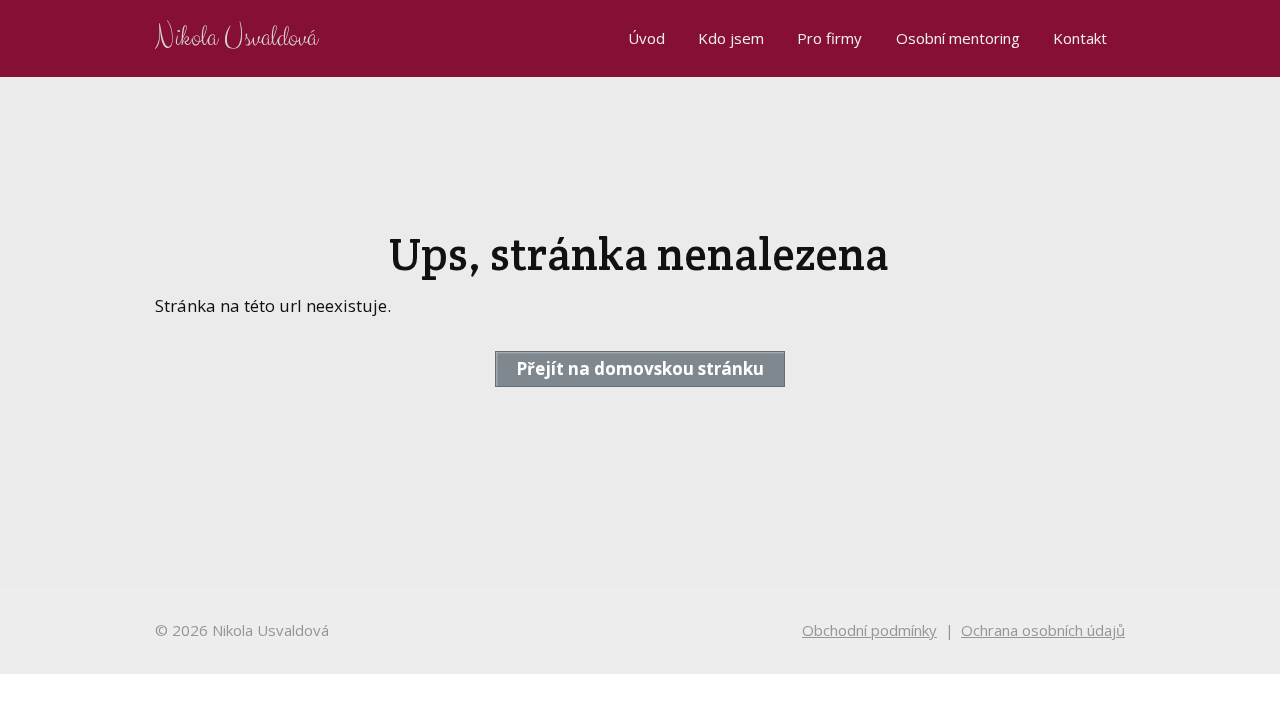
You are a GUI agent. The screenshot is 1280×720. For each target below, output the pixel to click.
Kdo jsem (731, 38)
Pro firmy (829, 38)
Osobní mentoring (958, 38)
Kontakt (1080, 38)
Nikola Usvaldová (236, 38)
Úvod (646, 38)
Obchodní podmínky (869, 630)
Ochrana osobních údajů (1043, 630)
